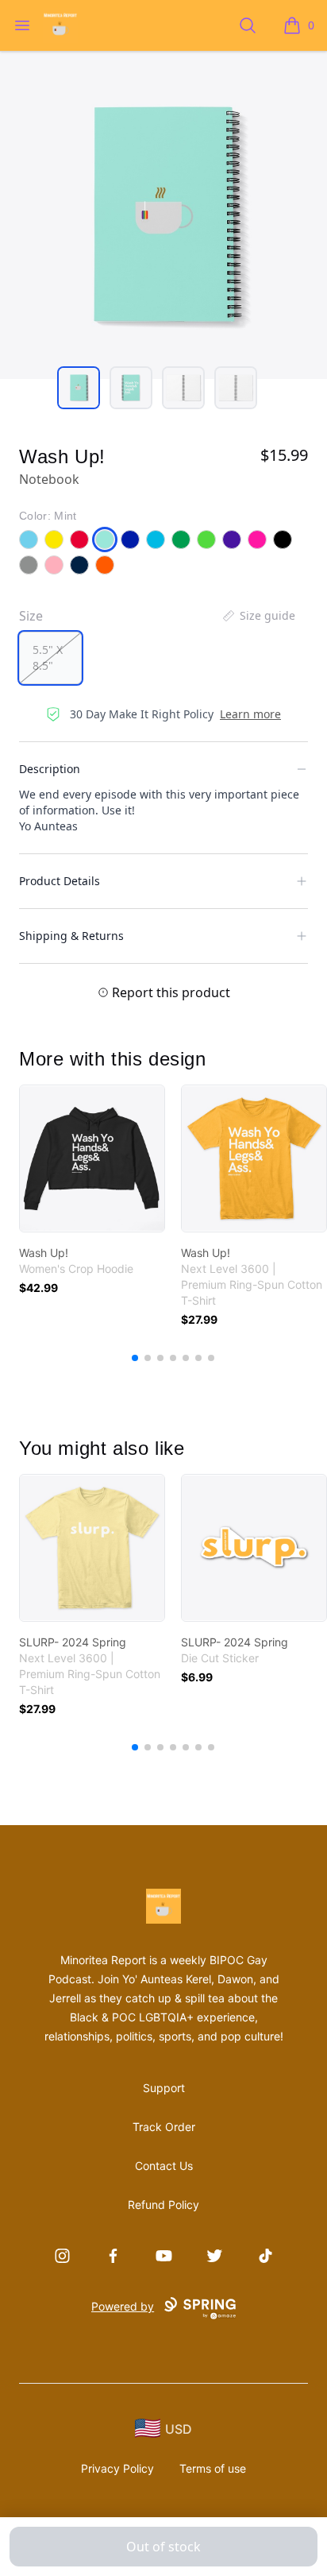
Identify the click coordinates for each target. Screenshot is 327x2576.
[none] (258, 616)
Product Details (60, 881)
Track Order (164, 2127)
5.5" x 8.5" (48, 658)
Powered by (123, 2306)
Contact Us (164, 2166)
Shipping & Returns (71, 936)
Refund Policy (163, 2205)
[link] (92, 1158)
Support (164, 2088)
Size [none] (31, 616)
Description (50, 769)
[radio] (50, 658)
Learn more (250, 714)
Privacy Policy (117, 2468)
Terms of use (213, 2468)
